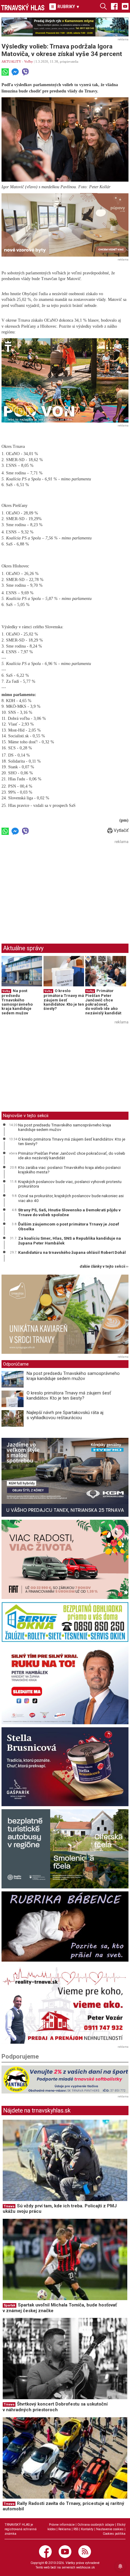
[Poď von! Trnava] (65, 380)
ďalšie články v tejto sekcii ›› (104, 1267)
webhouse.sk (86, 2567)
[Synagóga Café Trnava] (65, 1314)
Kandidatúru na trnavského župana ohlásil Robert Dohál (72, 1252)
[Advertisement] (52, 888)
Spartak (10, 2305)
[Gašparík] (65, 1767)
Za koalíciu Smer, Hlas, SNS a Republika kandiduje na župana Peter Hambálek (70, 1241)
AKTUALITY (11, 61)
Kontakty (87, 2529)
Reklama (65, 2529)
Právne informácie (62, 2525)
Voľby (29, 61)
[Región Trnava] (65, 1849)
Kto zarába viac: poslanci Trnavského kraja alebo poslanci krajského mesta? (69, 1170)
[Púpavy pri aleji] (65, 225)
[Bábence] (65, 1927)
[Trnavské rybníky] (65, 27)
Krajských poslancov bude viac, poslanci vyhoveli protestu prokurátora (70, 1184)
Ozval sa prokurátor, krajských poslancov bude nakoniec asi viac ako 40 (71, 1198)
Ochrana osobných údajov (96, 2525)
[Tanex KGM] (65, 1477)
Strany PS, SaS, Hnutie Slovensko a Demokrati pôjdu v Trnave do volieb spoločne (69, 1212)
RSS (76, 2529)
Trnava (9, 2206)
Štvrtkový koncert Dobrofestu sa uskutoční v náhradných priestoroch (55, 2407)
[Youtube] (125, 6)
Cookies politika (114, 2534)
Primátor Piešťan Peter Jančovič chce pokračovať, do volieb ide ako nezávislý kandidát (103, 1002)
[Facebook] (114, 6)
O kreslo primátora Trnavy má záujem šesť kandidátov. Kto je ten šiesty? (64, 1000)
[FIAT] (65, 1559)
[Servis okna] (65, 1622)
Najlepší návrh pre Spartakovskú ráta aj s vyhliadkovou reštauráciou (65, 1415)
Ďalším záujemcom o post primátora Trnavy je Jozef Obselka (69, 1226)
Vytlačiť (120, 830)
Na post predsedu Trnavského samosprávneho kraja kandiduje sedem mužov (17, 1002)
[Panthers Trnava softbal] (65, 2080)
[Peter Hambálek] (65, 1685)
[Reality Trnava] (65, 2004)
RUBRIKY (68, 7)
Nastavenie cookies (110, 2529)
